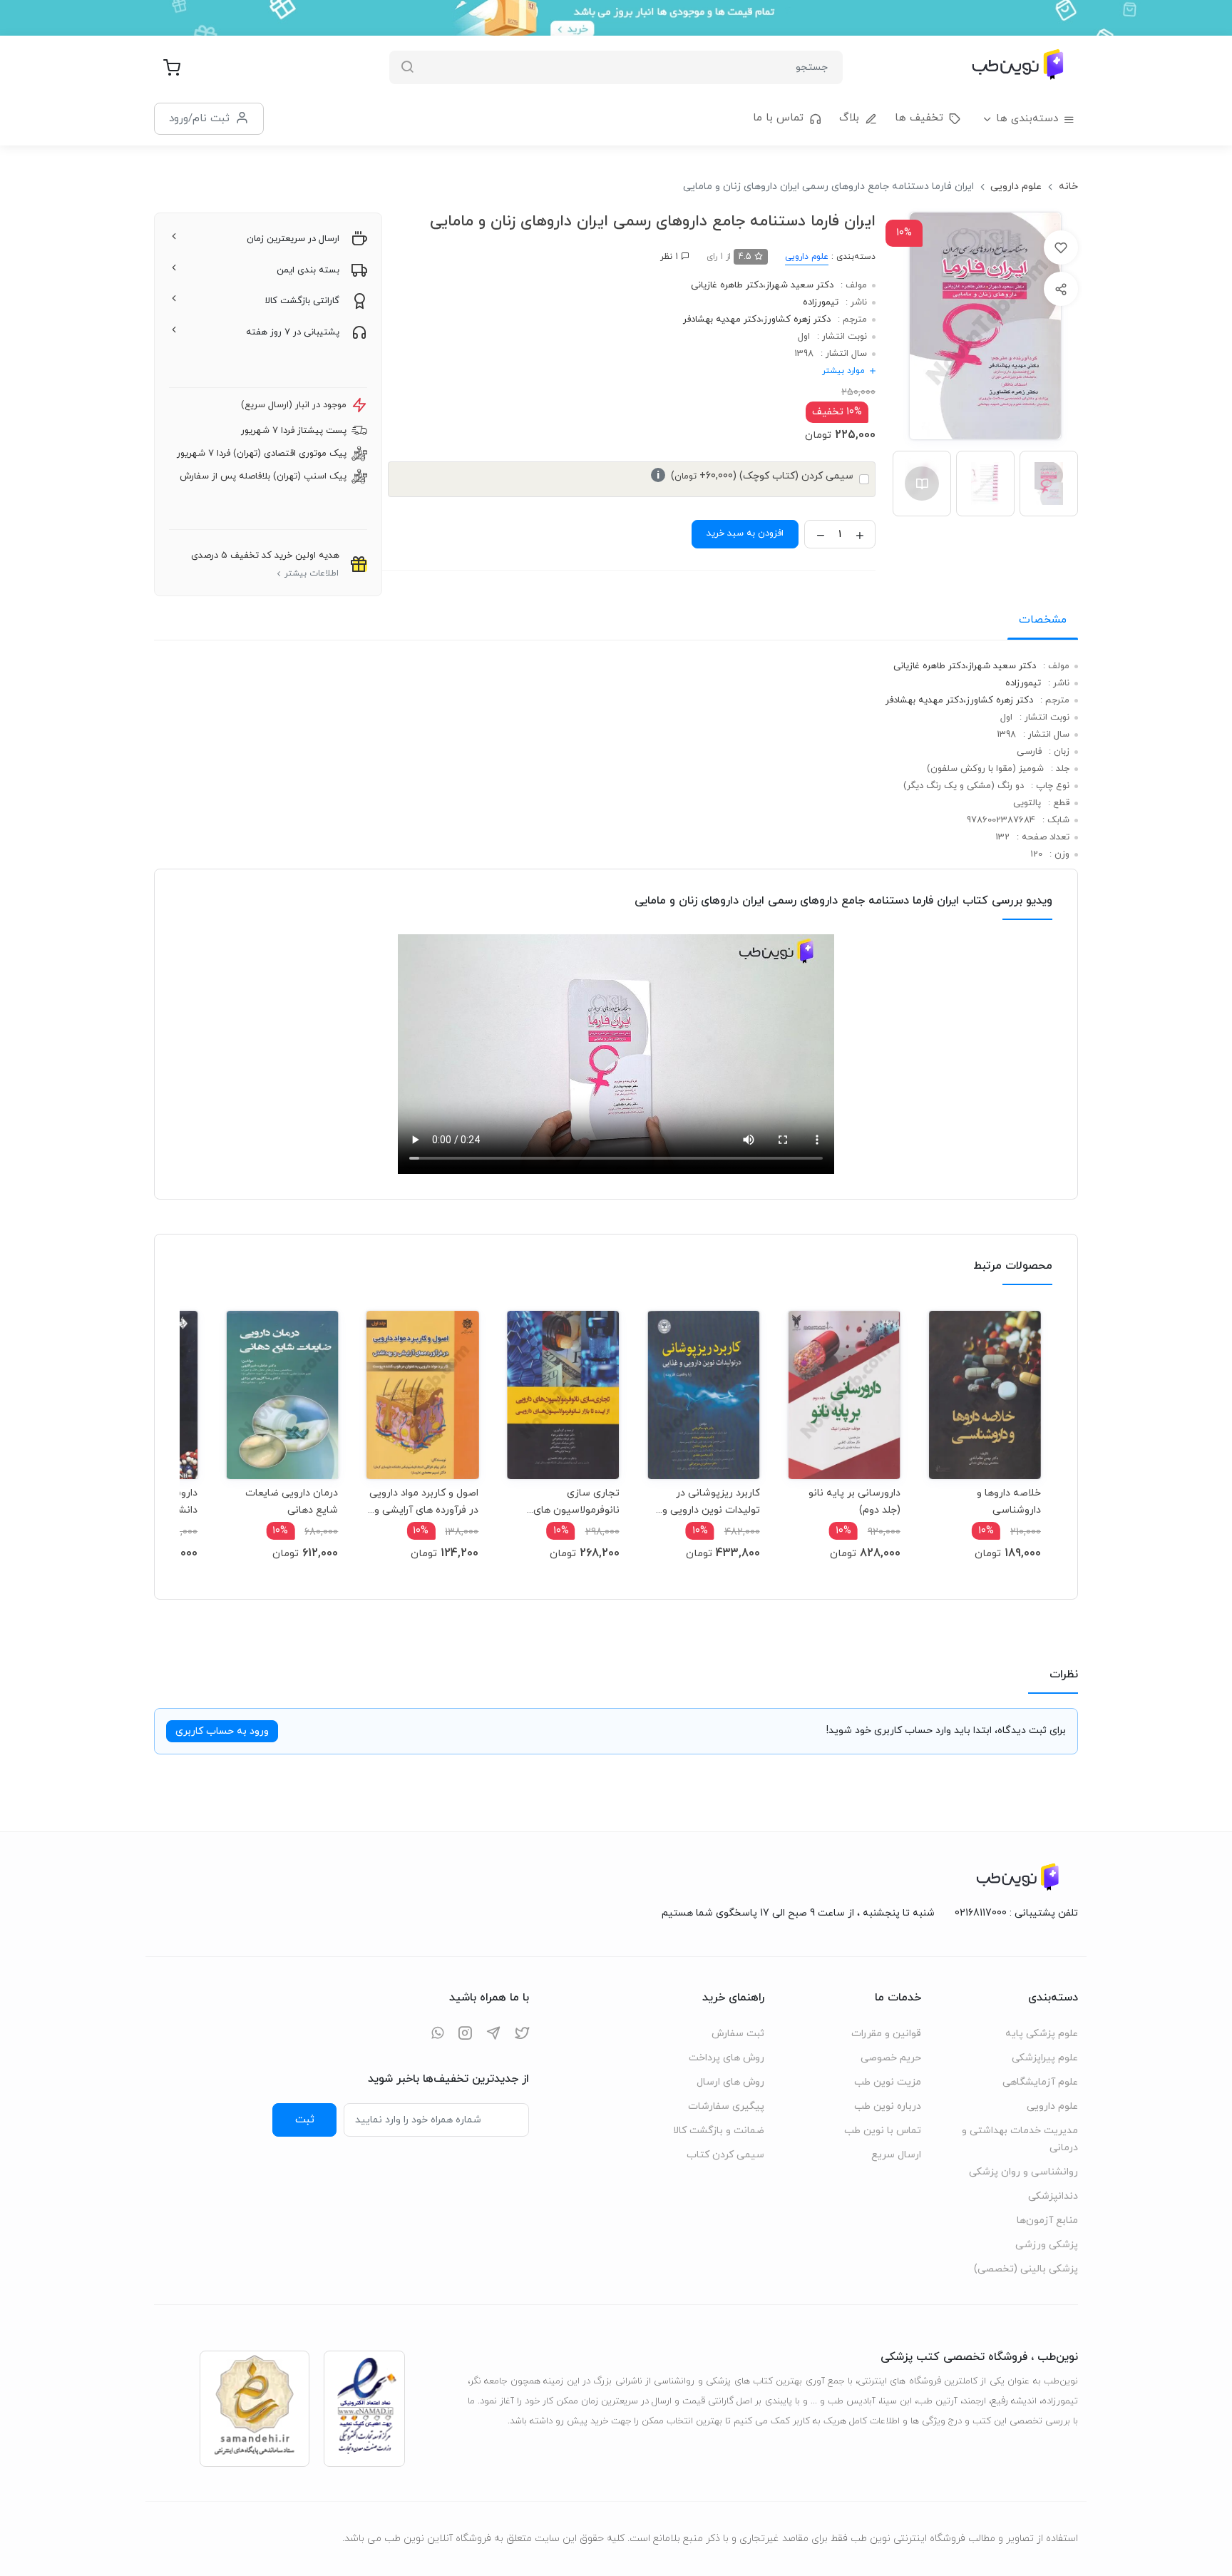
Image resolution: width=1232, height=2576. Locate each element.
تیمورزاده (821, 302)
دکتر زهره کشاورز (797, 320)
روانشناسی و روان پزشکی (1023, 2172)
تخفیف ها (919, 118)
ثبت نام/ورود (199, 118)
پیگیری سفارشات (726, 2106)
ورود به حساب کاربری (222, 1731)
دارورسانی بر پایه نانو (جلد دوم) (854, 1502)
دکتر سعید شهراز (800, 285)
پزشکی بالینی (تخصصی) (1026, 2269)
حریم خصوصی (891, 2058)
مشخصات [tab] (1043, 620)
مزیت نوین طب (888, 2082)
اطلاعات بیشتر (312, 573)
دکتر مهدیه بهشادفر (722, 320)
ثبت (305, 2120)
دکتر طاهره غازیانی (727, 285)
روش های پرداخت (727, 2058)
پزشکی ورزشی (1047, 2245)
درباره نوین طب (888, 2106)
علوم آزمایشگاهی (1040, 2082)
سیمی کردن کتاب (725, 2155)
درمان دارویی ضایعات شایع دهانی (292, 1502)
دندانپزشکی (1053, 2196)
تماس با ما (778, 118)
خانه (1068, 186)
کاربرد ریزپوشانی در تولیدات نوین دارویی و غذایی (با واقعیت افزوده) (707, 1502)
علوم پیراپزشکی (1045, 2058)
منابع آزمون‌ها (1047, 2220)
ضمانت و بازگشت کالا (719, 2131)
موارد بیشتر (843, 371)
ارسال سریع (896, 2155)
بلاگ (849, 118)
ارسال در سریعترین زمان (293, 239)
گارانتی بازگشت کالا (302, 301)
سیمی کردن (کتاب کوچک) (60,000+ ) (755, 476)
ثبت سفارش (738, 2034)
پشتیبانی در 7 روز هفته (293, 332)
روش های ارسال (730, 2082)
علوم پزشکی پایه (1042, 2034)
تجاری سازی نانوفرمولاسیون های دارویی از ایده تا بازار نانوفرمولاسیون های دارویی (576, 1502)
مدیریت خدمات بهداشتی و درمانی (1020, 2139)
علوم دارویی (1016, 186)
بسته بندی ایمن (308, 270)
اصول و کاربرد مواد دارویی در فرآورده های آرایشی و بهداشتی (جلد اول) (424, 1502)
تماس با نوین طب (883, 2131)
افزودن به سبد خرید (745, 533)
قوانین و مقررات (886, 2034)
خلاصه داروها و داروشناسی (1009, 1502)
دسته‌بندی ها (1027, 119)
